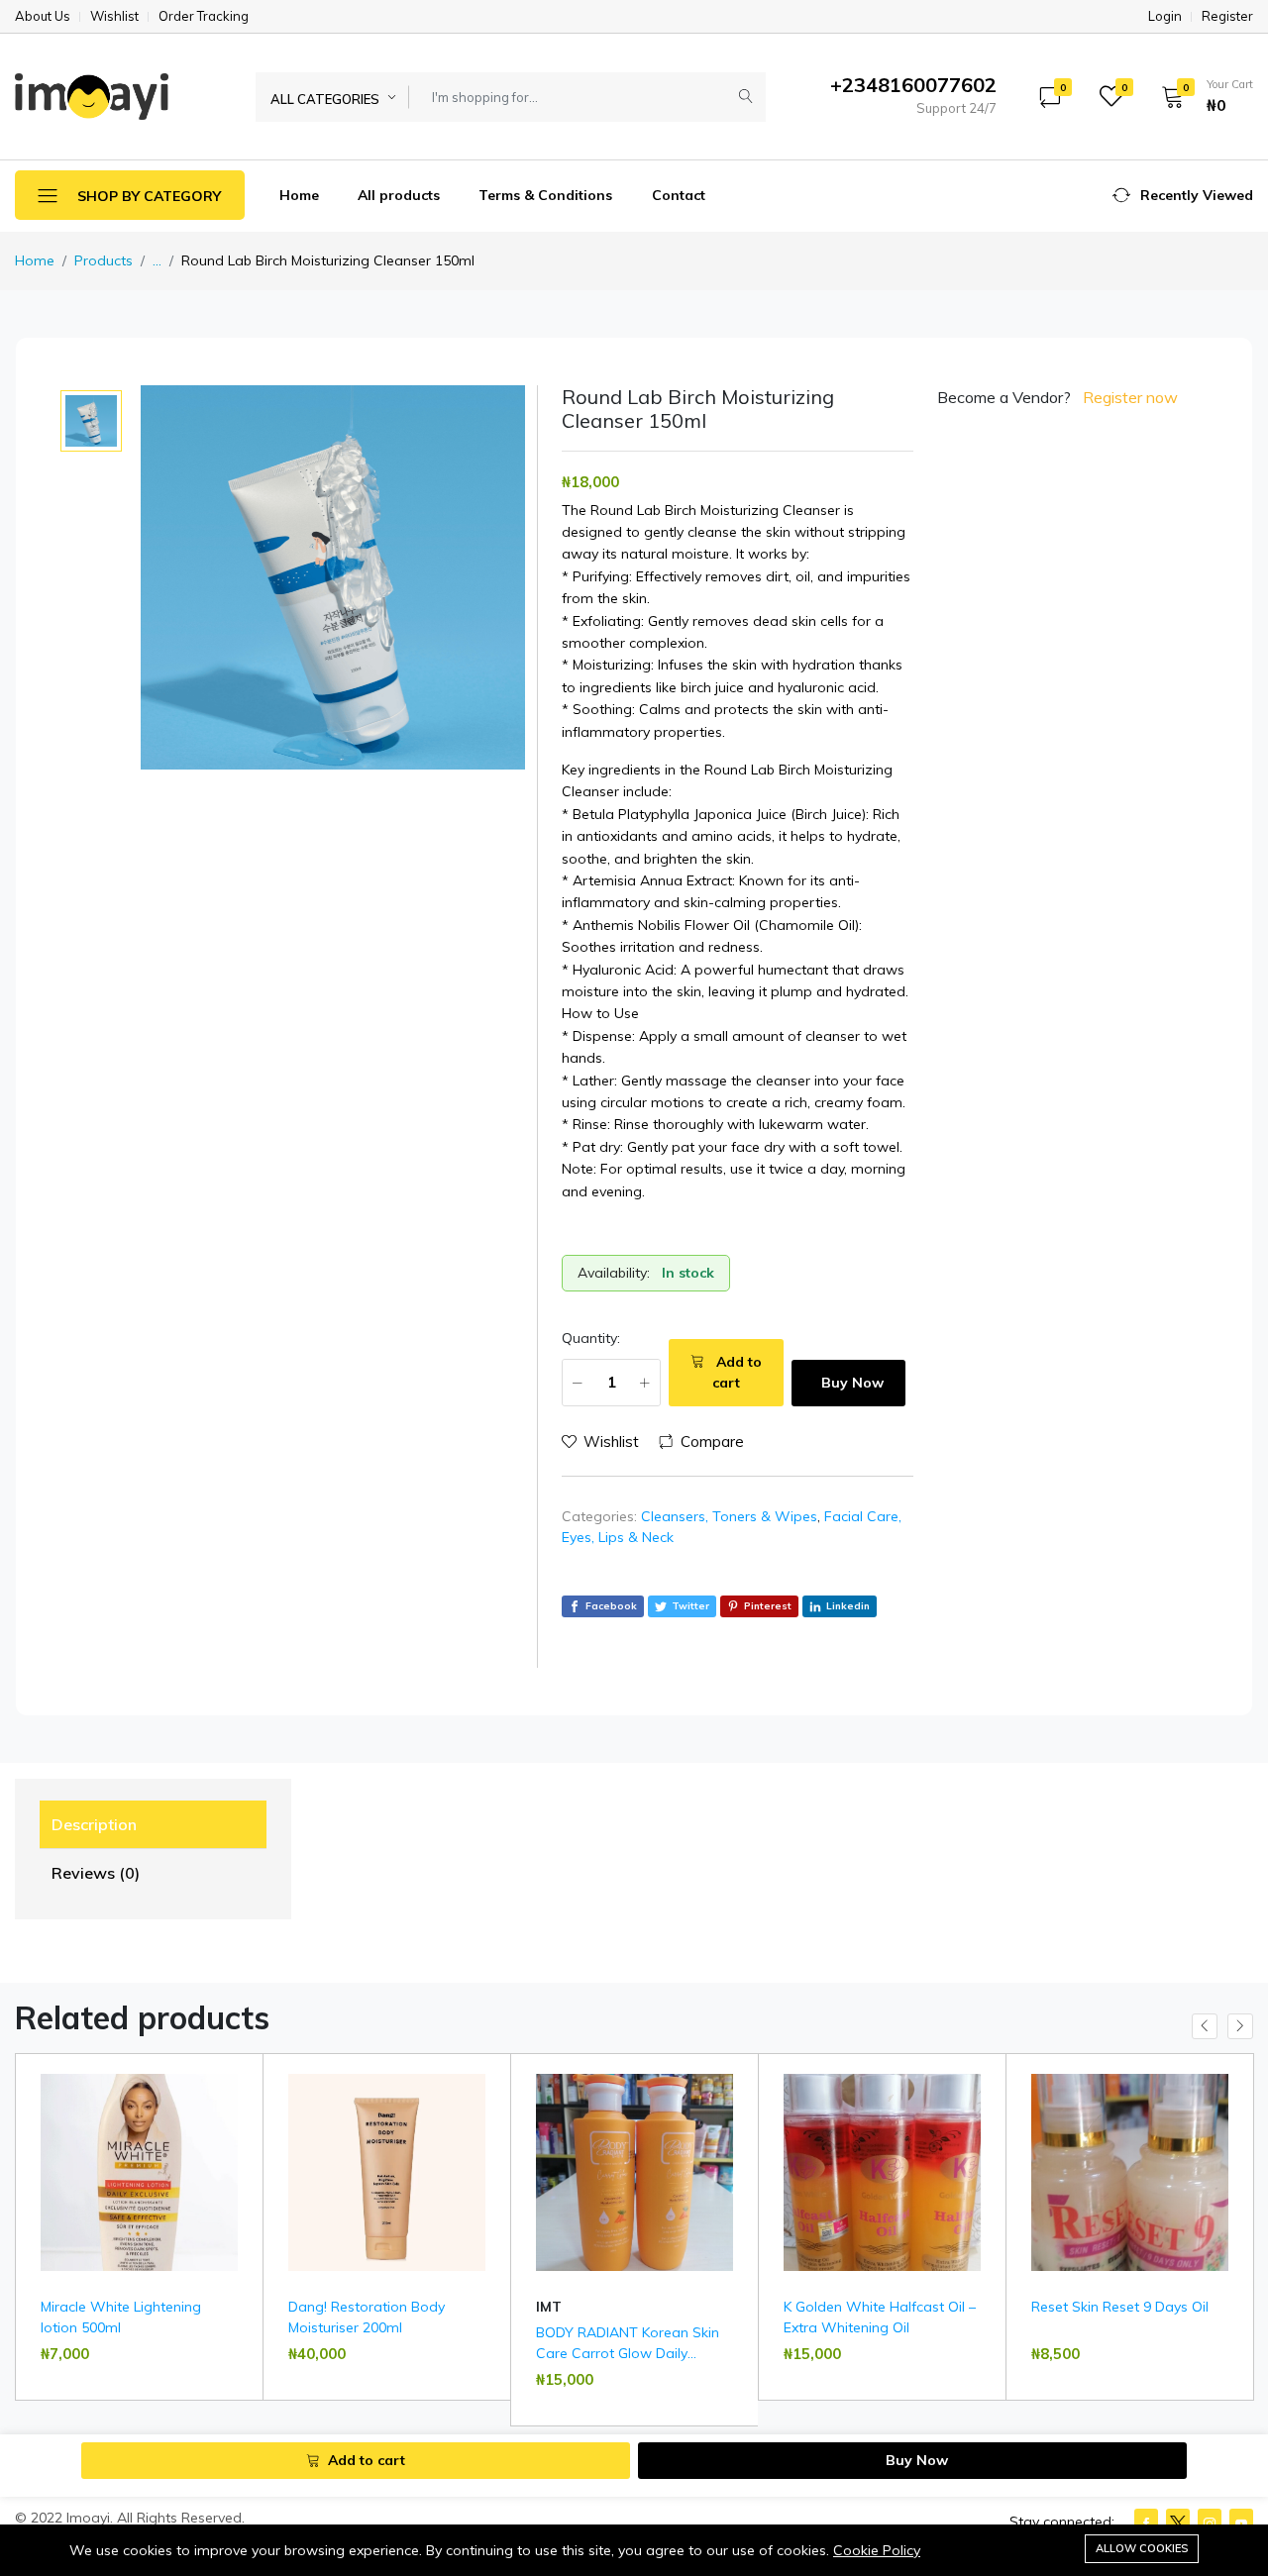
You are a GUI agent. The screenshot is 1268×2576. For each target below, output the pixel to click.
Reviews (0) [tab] (96, 1873)
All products (399, 195)
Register (1227, 16)
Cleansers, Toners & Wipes (729, 1516)
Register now (1130, 397)
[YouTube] (1241, 2522)
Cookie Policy (877, 2550)
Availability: (614, 1273)
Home (299, 195)
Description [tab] (94, 1824)
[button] (1201, 96)
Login (1165, 16)
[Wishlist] (240, 2106)
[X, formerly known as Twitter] (1178, 2522)
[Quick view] (240, 2081)
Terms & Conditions (545, 195)
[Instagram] (1210, 2522)
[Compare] (240, 2131)
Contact (679, 195)
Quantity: (591, 1338)
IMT (549, 2307)
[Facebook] (1146, 2522)
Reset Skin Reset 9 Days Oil (1120, 2307)
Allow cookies (1142, 2548)
